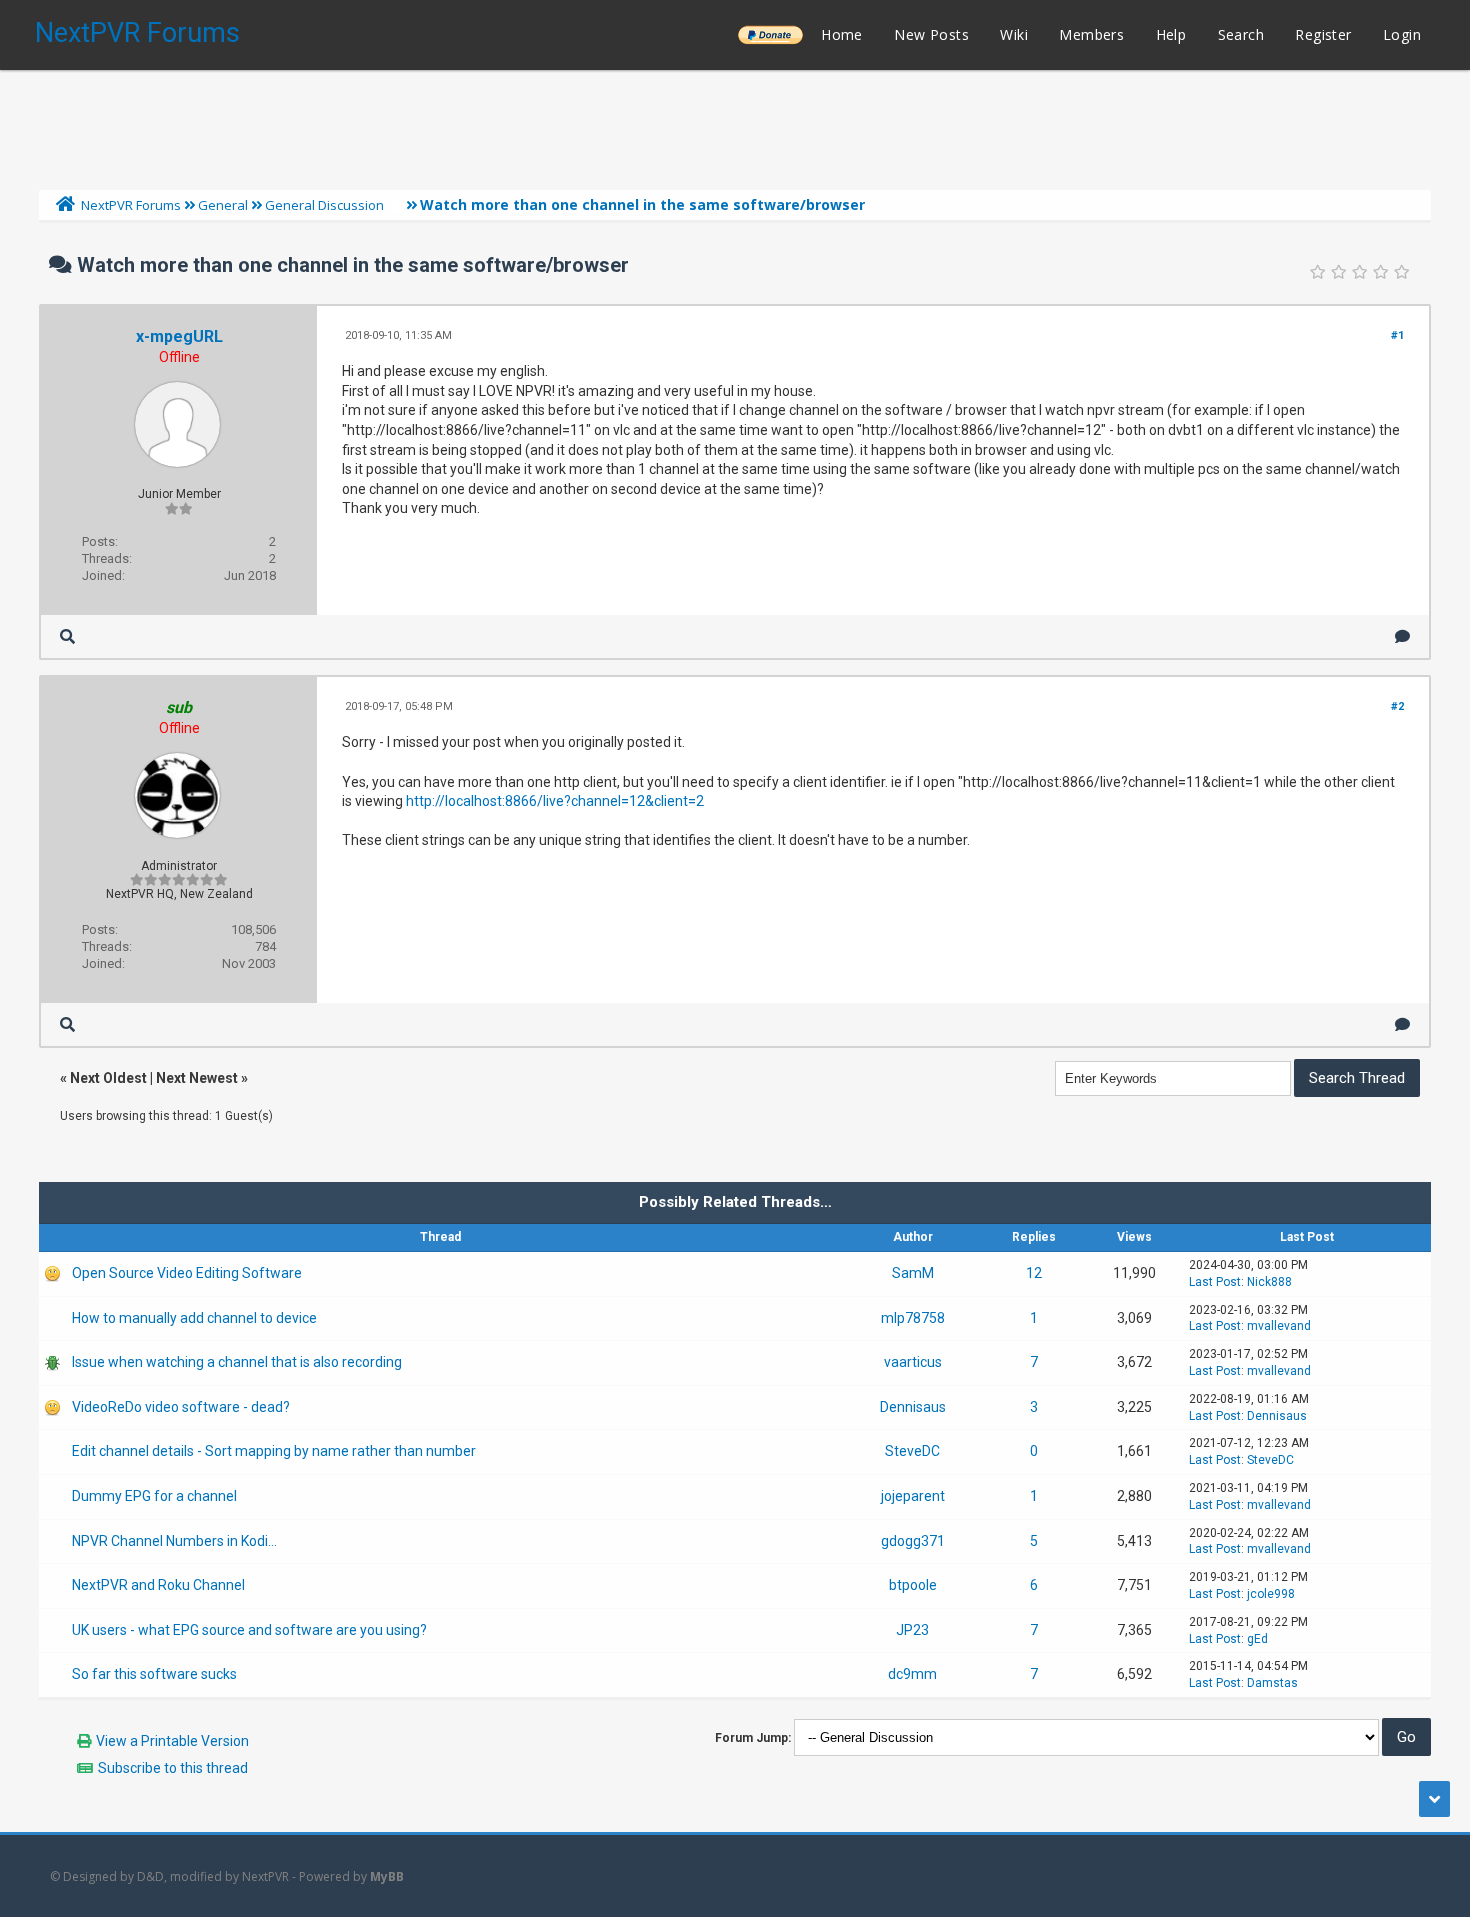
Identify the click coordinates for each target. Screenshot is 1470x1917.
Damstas (1272, 1683)
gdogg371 (913, 1541)
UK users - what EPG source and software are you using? (249, 1630)
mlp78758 (913, 1318)
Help (1171, 34)
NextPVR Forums (137, 33)
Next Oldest (108, 1078)
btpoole (913, 1585)
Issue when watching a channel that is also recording (237, 1362)
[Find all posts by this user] (67, 636)
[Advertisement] (735, 125)
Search (1241, 34)
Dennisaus (913, 1407)
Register (1323, 34)
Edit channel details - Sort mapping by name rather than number (274, 1451)
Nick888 (1269, 1282)
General (223, 205)
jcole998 (1271, 1594)
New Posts (931, 34)
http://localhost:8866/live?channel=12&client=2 (555, 801)
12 (1034, 1273)
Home (842, 34)
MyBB (387, 1876)
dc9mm (912, 1674)
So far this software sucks (154, 1674)
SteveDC (912, 1451)
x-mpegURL (179, 336)
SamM (913, 1273)
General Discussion (324, 205)
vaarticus (913, 1362)
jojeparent (913, 1496)
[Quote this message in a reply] (1402, 636)
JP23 (912, 1630)
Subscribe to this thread (173, 1768)
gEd (1257, 1639)
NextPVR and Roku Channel (158, 1585)
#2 (1397, 706)
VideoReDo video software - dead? (181, 1407)
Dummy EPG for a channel (154, 1496)
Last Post (1215, 1282)
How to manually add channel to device (194, 1318)
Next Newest (197, 1078)
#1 (1397, 335)
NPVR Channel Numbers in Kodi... (174, 1541)
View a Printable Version (172, 1741)
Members (1091, 34)
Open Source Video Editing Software (187, 1273)
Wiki (1014, 34)
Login (1402, 34)
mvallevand (1279, 1326)
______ (770, 34)
